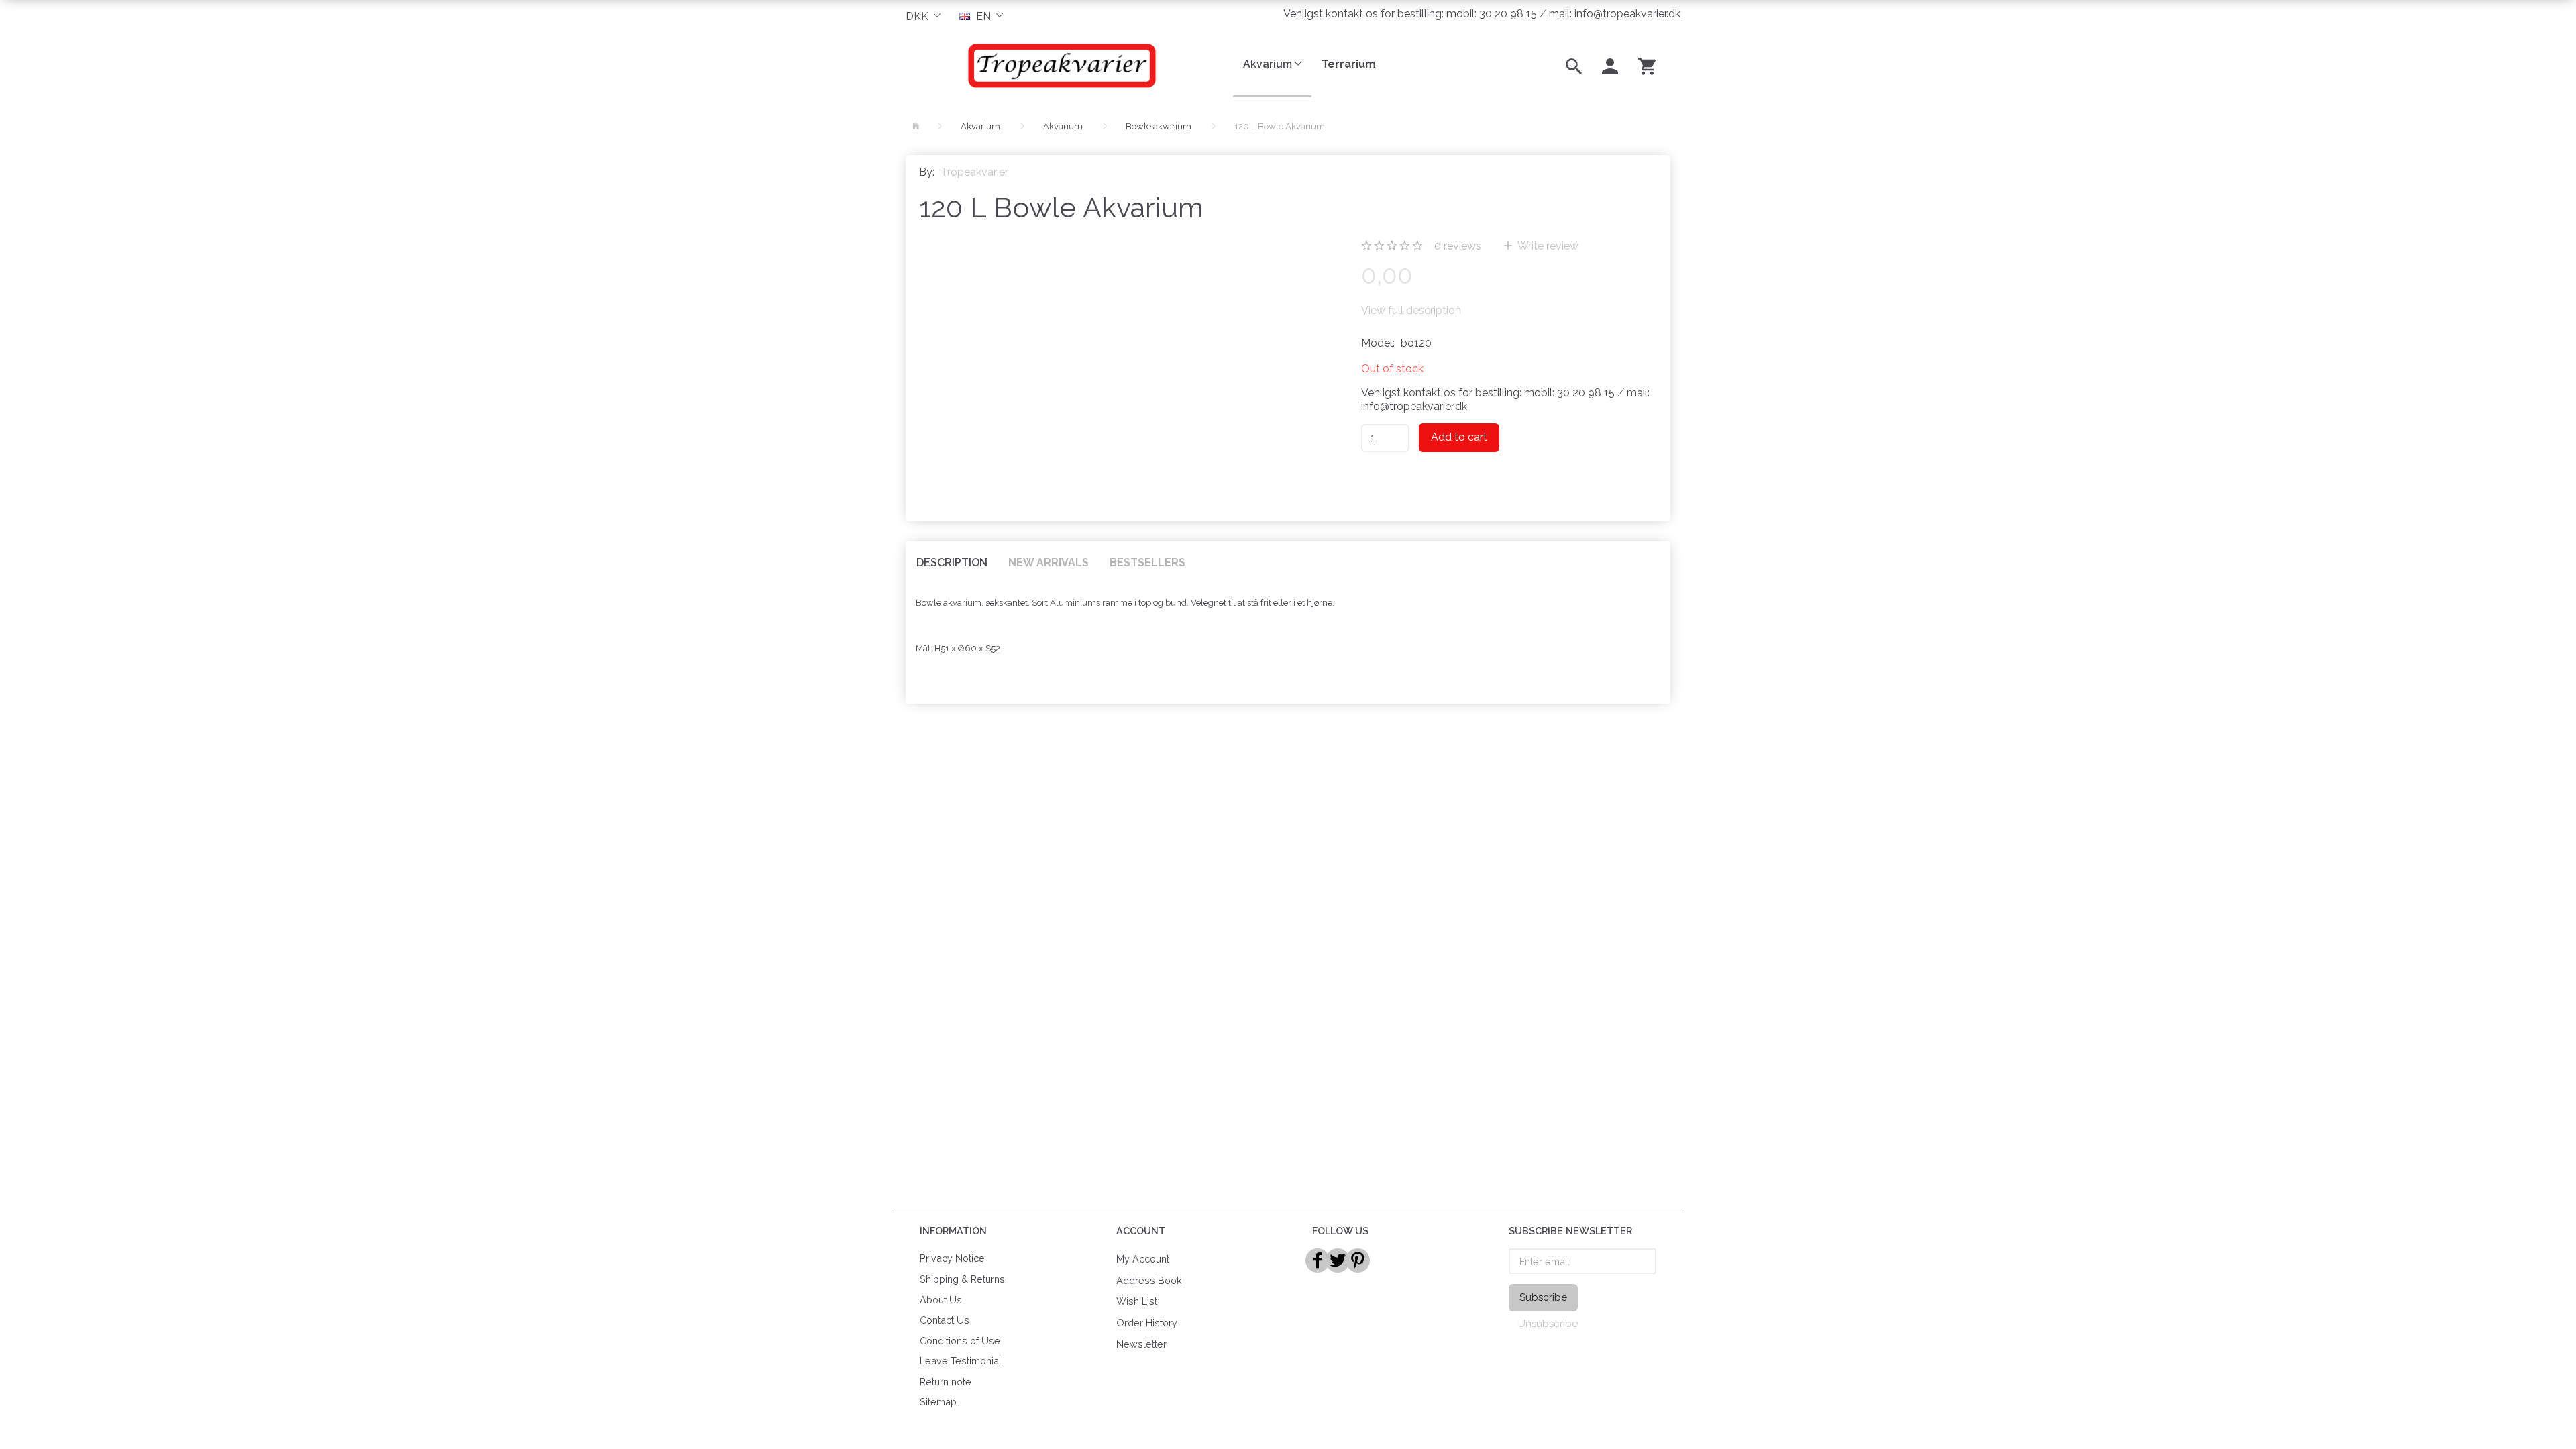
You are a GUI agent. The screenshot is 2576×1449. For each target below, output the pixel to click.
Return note (946, 1382)
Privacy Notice (952, 1258)
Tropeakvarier (974, 172)
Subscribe (1543, 1297)
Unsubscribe (1548, 1324)
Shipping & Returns (962, 1279)
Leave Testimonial (961, 1361)
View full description (1411, 310)
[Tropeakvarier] (1059, 65)
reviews (1458, 246)
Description (952, 562)
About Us (941, 1300)
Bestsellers (1147, 562)
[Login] (1610, 65)
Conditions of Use (960, 1341)
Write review (1547, 246)
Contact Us (945, 1320)
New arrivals (1049, 562)
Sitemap (938, 1402)
